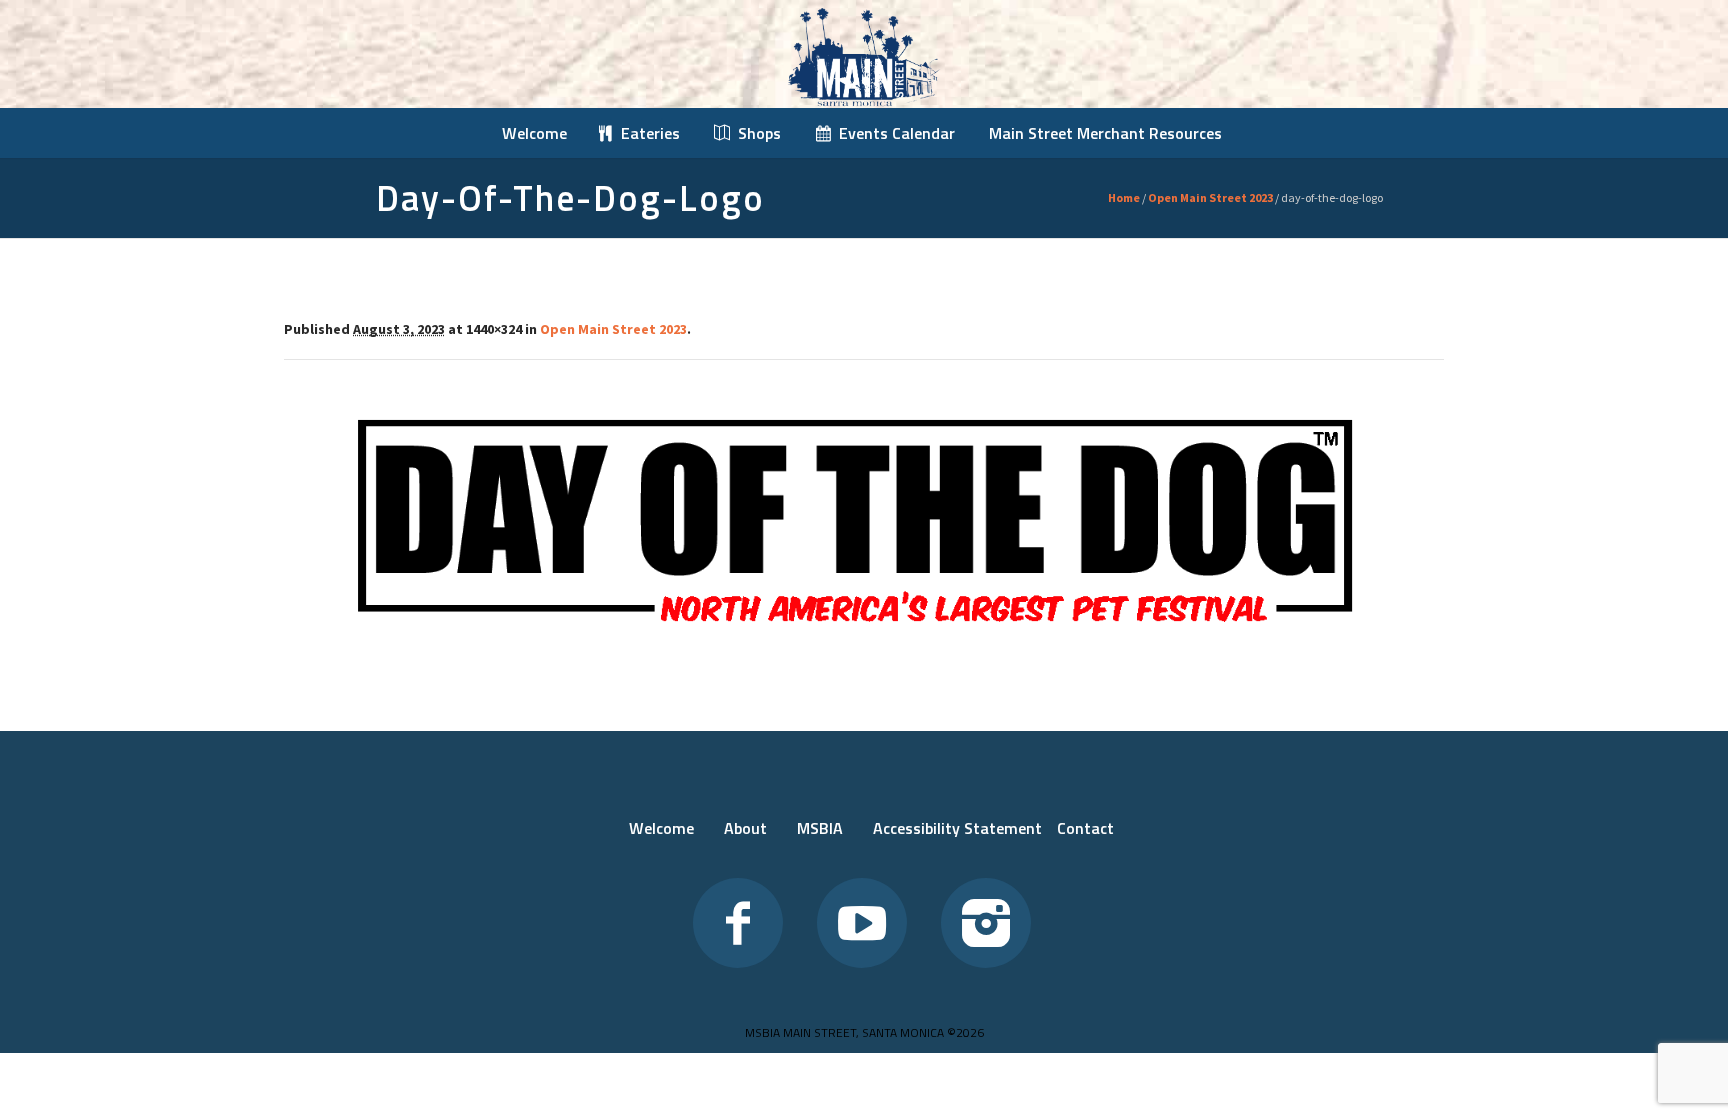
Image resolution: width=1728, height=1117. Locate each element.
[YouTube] (862, 923)
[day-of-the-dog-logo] (864, 520)
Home (1124, 197)
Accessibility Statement (957, 828)
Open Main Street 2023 (1210, 197)
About (745, 828)
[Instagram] (986, 923)
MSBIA (820, 828)
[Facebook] (738, 923)
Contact (1085, 828)
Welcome (661, 828)
